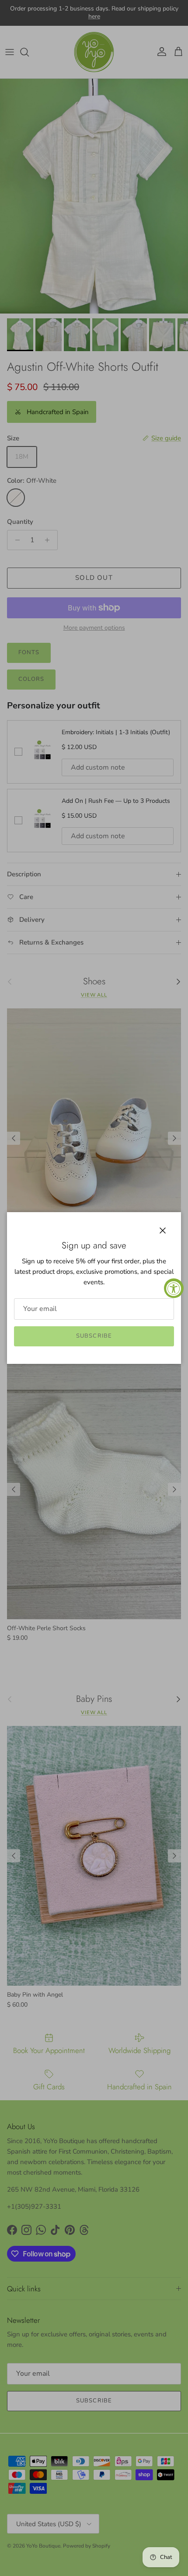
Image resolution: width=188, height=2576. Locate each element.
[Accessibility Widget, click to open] (174, 1288)
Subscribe (94, 1336)
